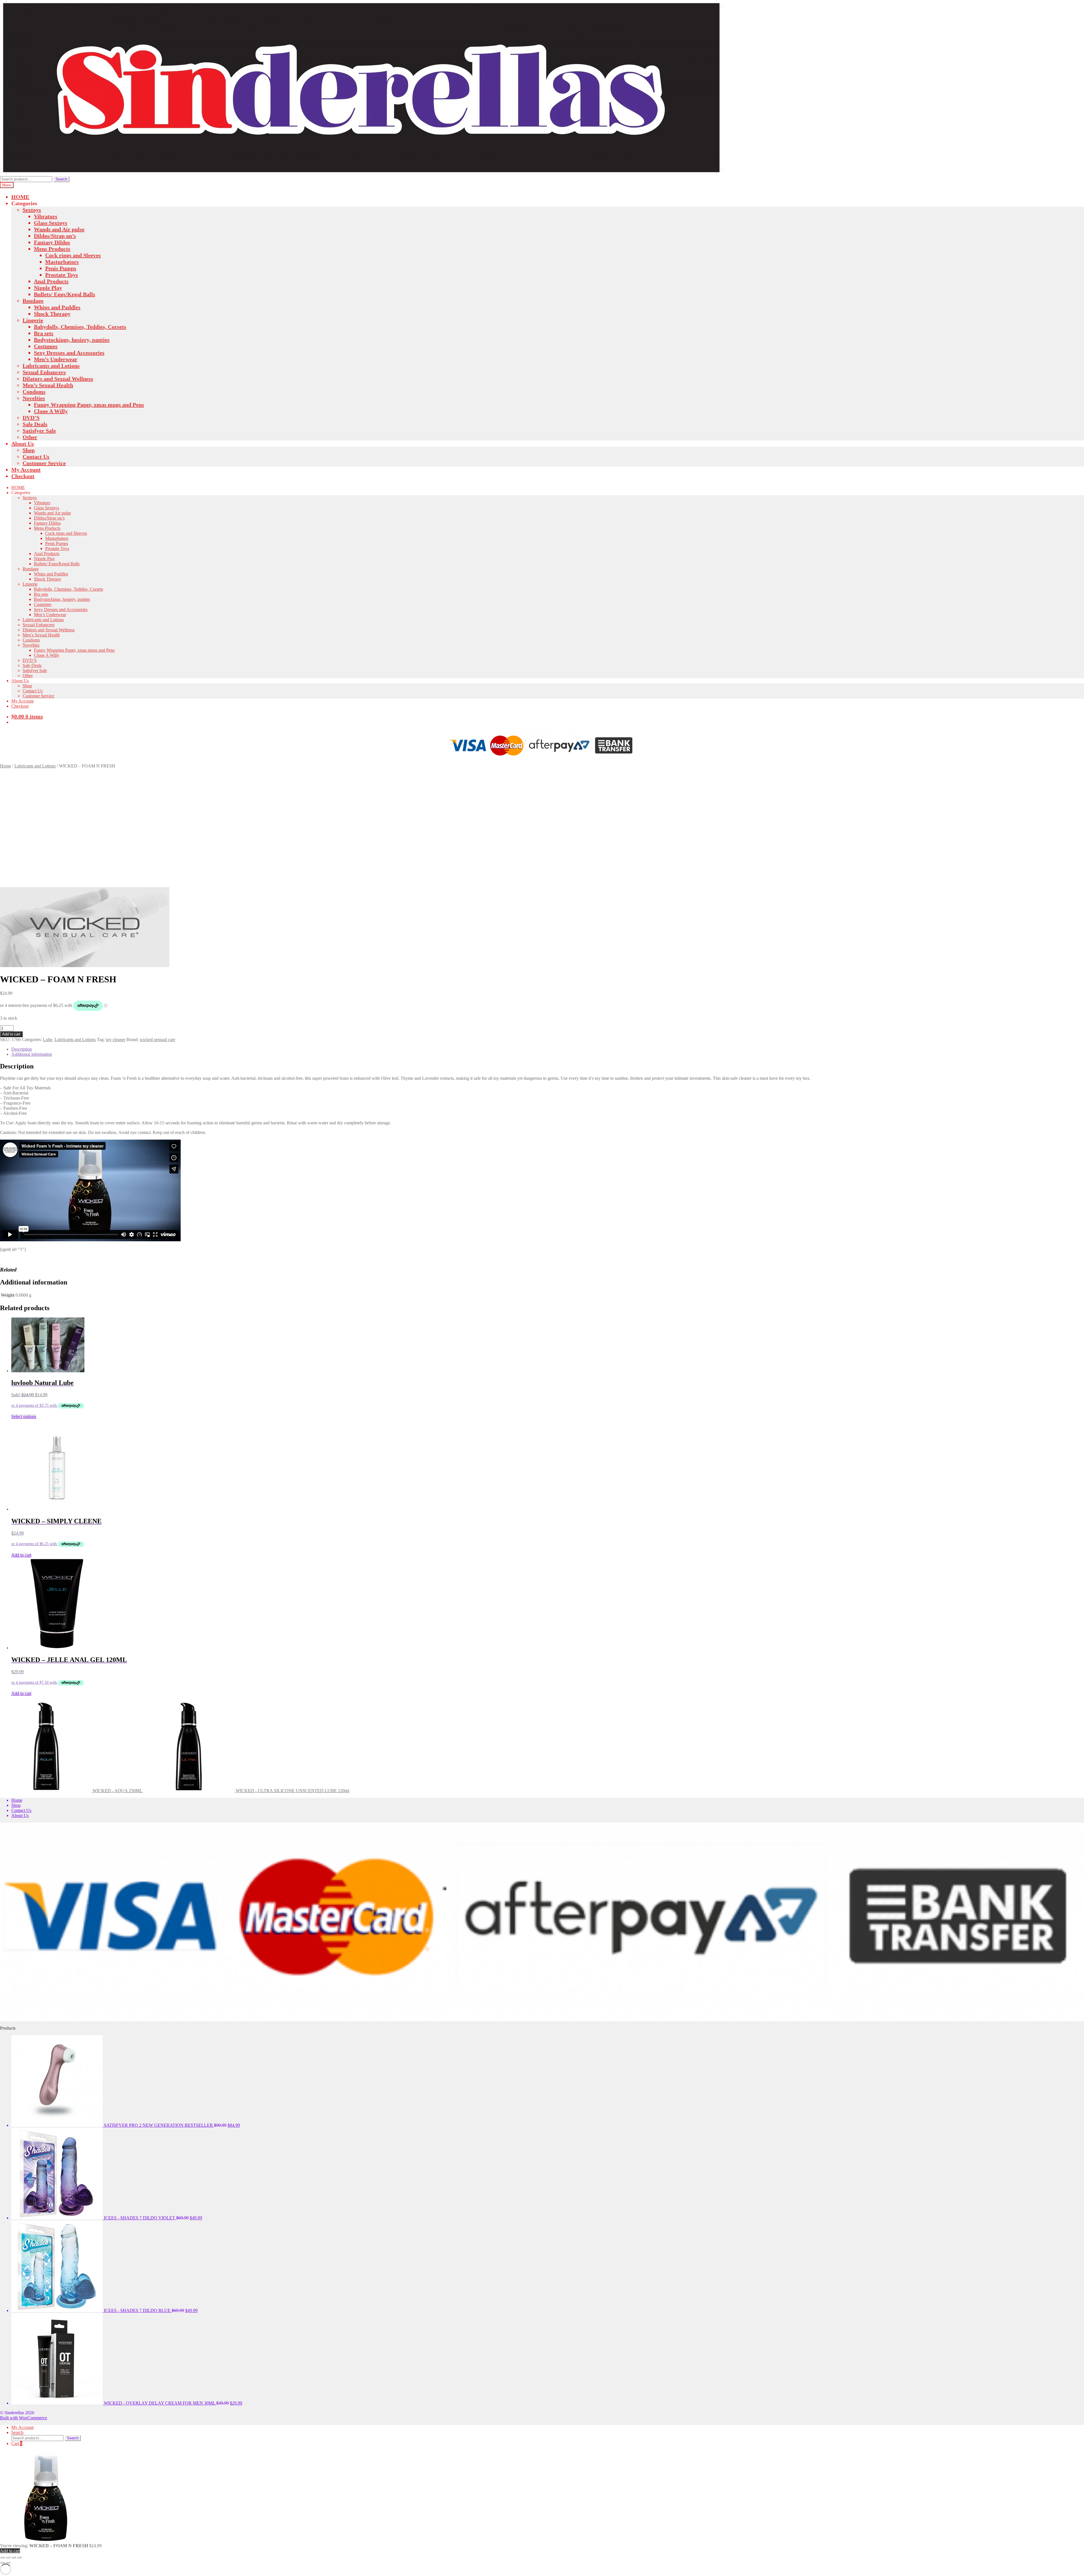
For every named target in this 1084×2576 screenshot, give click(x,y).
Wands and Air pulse (59, 229)
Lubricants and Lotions (51, 366)
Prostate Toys (62, 275)
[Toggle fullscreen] (8, 2557)
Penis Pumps (61, 268)
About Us (23, 444)
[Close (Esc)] (19, 2557)
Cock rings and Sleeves (73, 255)
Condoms (34, 392)
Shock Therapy (52, 314)
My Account (26, 470)
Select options (24, 1416)
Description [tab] (22, 1049)
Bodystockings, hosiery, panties (72, 340)
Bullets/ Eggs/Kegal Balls (65, 294)
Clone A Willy (51, 411)
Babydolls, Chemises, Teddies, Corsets (80, 327)
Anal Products (51, 281)
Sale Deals (35, 424)
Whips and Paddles (57, 307)
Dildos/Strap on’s (55, 236)
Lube (48, 1040)
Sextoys (32, 210)
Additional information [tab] (32, 1054)
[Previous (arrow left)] (2, 2562)
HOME (20, 197)
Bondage (33, 301)
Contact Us (36, 457)
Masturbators (62, 262)
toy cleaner (116, 1040)
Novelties (34, 398)
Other (30, 437)
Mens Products (52, 249)
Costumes (46, 346)
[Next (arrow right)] (8, 2562)
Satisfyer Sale (39, 431)
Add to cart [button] (21, 1555)
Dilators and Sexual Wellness (58, 379)
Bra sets (44, 333)
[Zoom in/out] (2, 2557)
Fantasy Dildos (52, 242)
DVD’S (31, 418)
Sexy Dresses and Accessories (69, 353)
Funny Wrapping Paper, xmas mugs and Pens (89, 405)
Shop (29, 450)
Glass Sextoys (51, 223)
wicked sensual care (158, 1040)
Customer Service (44, 463)
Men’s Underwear (56, 359)
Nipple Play (48, 288)
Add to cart (11, 1034)
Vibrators (46, 216)
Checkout (23, 476)
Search (61, 179)
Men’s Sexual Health (48, 385)
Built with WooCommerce (23, 2418)
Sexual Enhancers (44, 372)
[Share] (14, 2557)
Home (6, 766)
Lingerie (33, 320)
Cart (17, 2443)
